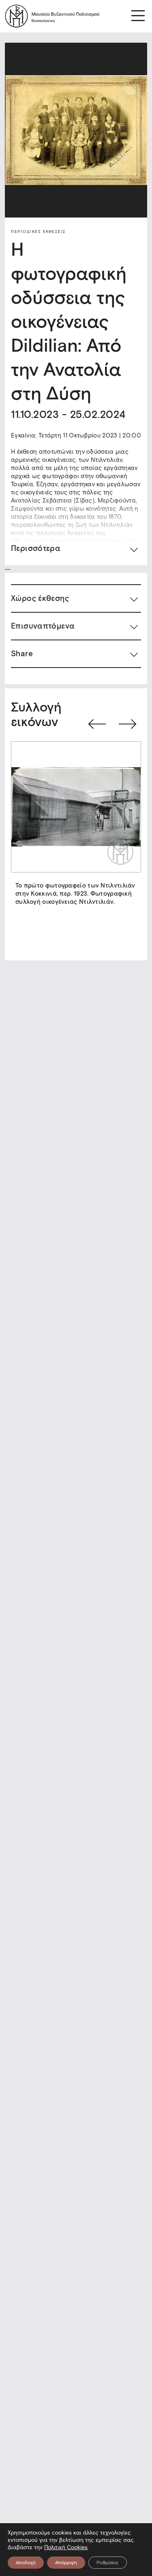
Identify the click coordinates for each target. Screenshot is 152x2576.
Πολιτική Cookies (66, 2547)
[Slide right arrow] (127, 724)
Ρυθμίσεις (108, 2562)
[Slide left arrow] (97, 724)
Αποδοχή (26, 2562)
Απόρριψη (66, 2562)
